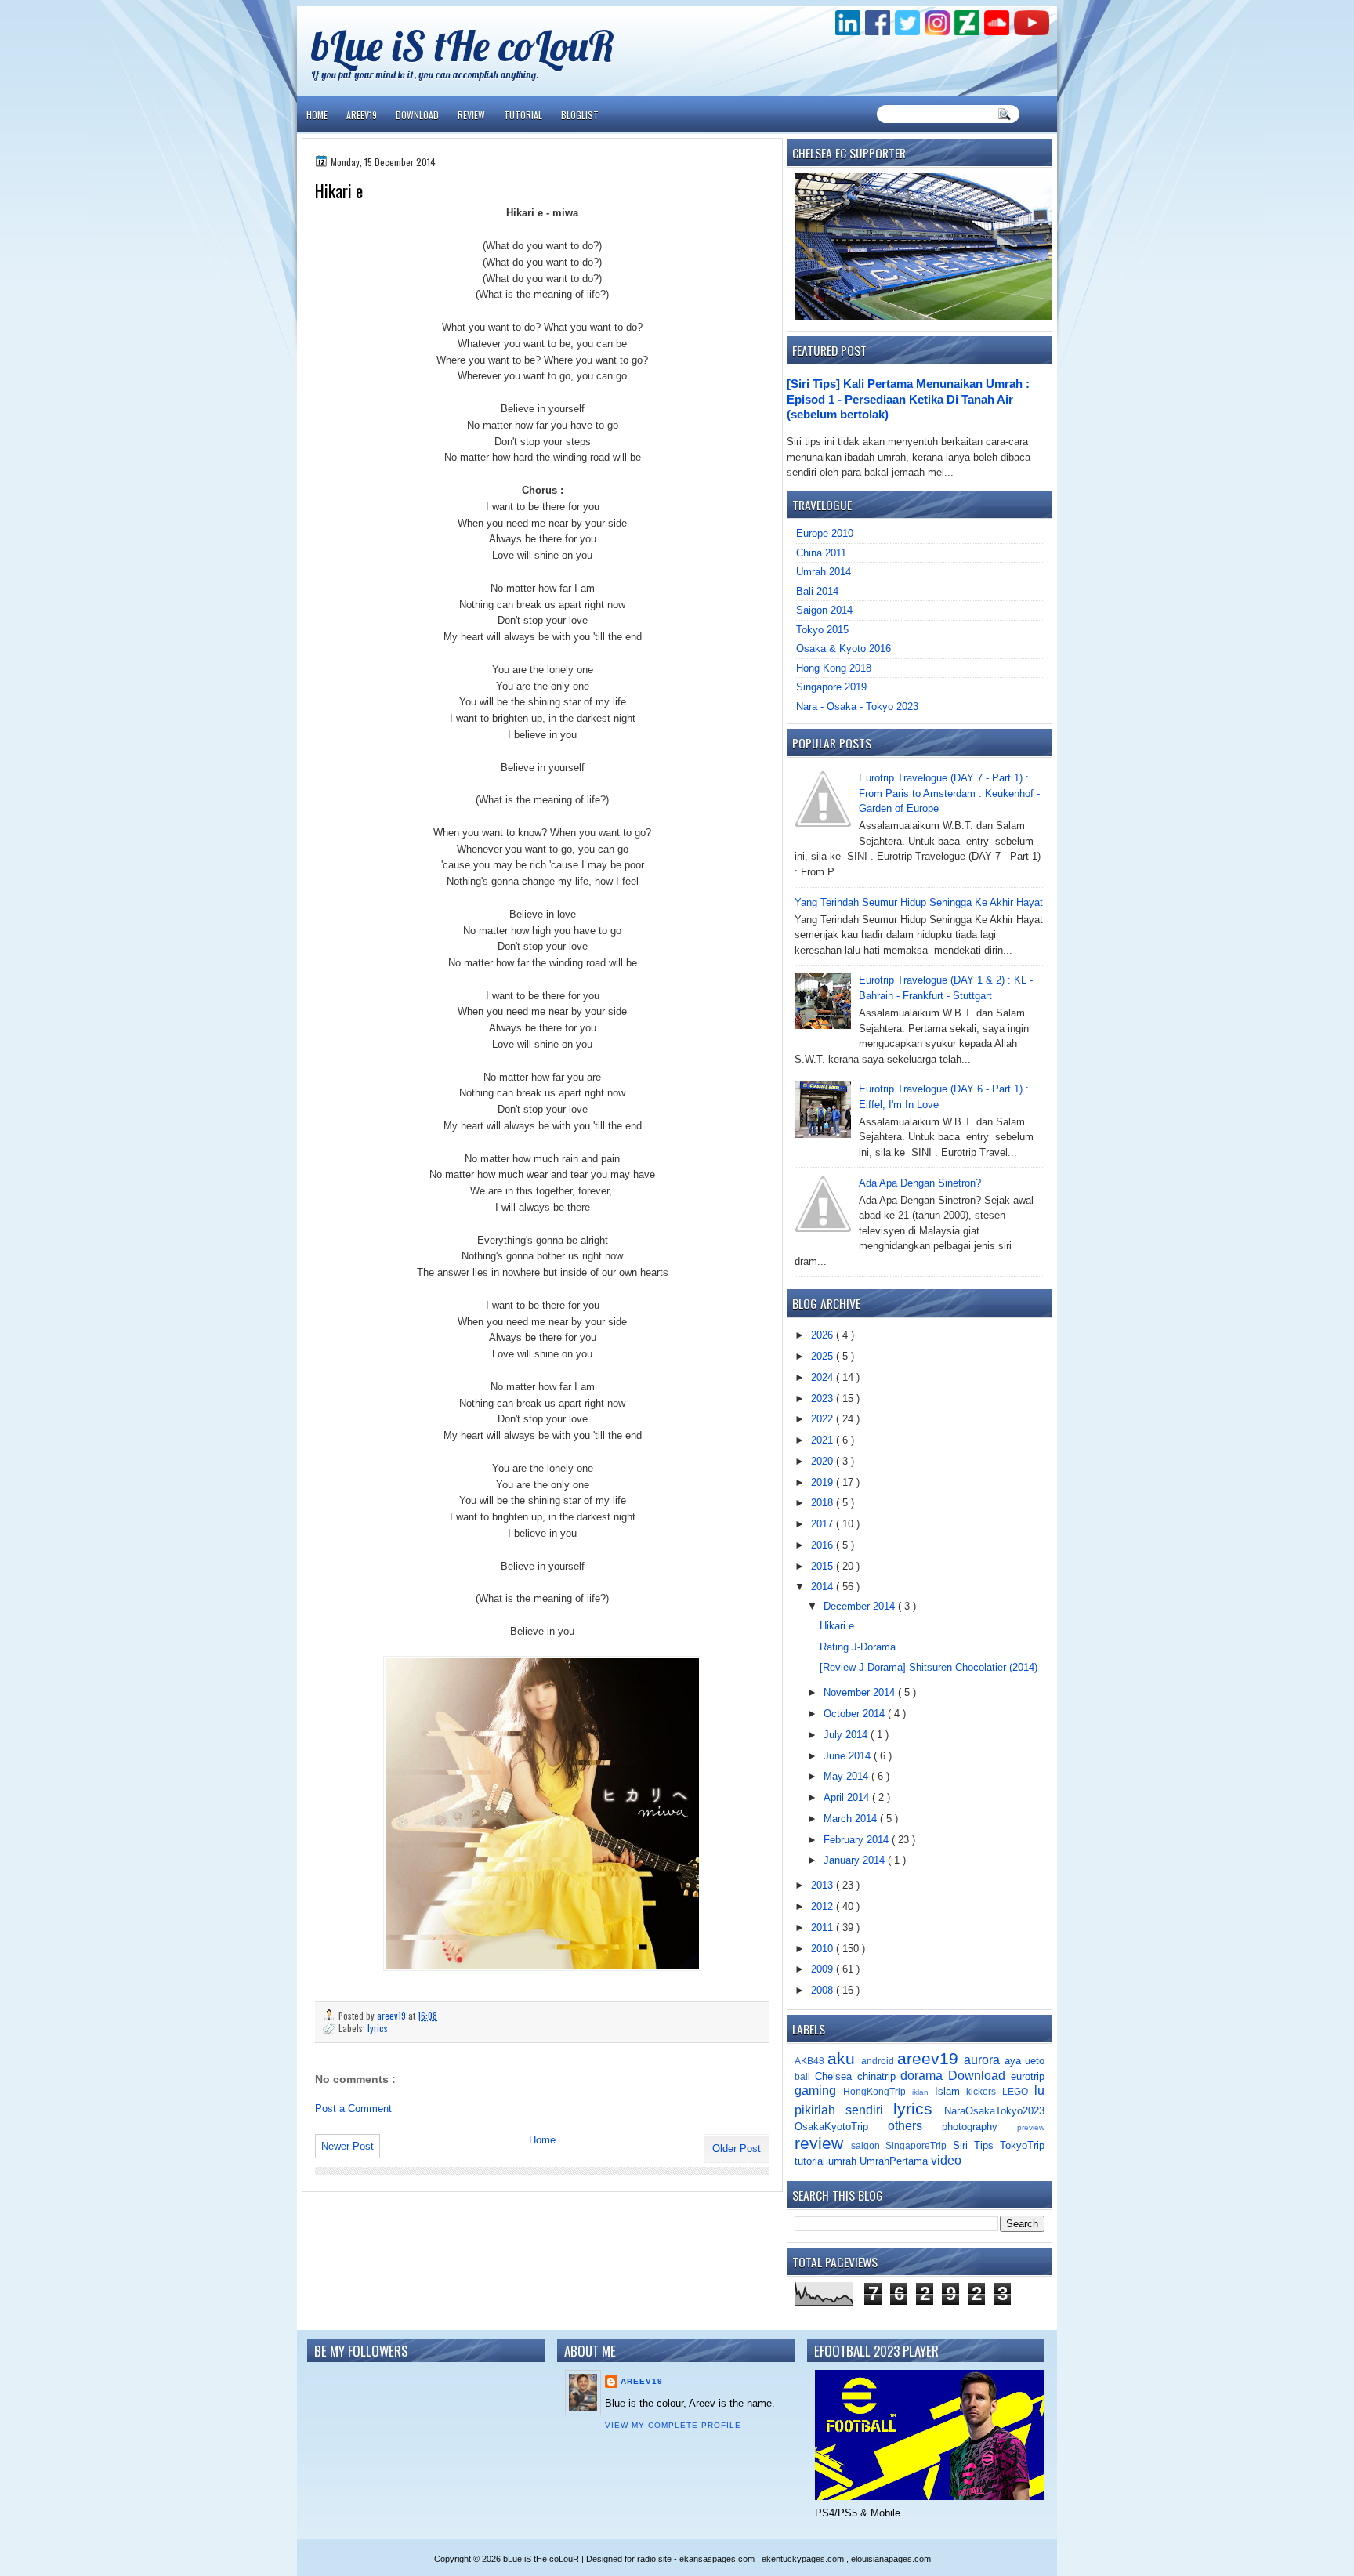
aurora (984, 2060)
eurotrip (1028, 2076)
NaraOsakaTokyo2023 (994, 2111)
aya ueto (1025, 2061)
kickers (984, 2091)
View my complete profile (673, 2425)
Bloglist (580, 115)
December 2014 (861, 1606)
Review (471, 115)
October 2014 (856, 1714)
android (879, 2061)
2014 (824, 1587)
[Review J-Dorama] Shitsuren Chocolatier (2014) (929, 1667)
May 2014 (847, 1776)
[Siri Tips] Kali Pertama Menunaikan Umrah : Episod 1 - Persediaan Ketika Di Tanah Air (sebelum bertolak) (908, 399)
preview (1031, 2127)
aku (844, 2058)
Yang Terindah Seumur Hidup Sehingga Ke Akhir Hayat (919, 902)
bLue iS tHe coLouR (463, 45)
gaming (819, 2091)
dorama (924, 2076)
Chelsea (836, 2076)
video (946, 2160)
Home (317, 115)
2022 (824, 1419)
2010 (824, 1949)
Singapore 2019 (831, 687)
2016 (824, 1545)
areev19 (930, 2058)
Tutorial (523, 115)
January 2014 (856, 1860)
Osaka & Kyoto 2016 (844, 649)
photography (979, 2127)
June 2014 (849, 1756)
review (823, 2143)
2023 (824, 1399)
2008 (824, 1990)
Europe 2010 (825, 533)
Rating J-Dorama (858, 1647)
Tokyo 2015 (822, 630)
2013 (824, 1885)
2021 (824, 1440)
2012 (824, 1906)
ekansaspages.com (718, 2559)
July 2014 (847, 1735)
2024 (824, 1377)
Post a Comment (353, 2109)
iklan (923, 2092)
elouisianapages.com (891, 2559)
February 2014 (858, 1840)
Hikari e (837, 1626)
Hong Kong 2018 (834, 668)
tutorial (811, 2161)
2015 (824, 1566)
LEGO (1018, 2091)
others (915, 2126)
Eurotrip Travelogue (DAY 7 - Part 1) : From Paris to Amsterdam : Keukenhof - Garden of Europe (949, 793)
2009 (824, 1969)
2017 (824, 1524)
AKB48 (811, 2061)
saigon (868, 2145)
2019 (824, 1482)
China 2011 (821, 553)
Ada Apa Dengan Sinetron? (920, 1183)
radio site (655, 2559)
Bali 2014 (817, 591)
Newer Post (348, 2146)
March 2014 (852, 1819)
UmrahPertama (895, 2161)
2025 (824, 1356)
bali (805, 2076)
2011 (824, 1927)
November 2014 (861, 1692)
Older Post (737, 2148)
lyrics (378, 2028)
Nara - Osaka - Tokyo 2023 (857, 706)
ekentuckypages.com (804, 2559)
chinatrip (879, 2076)
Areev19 (362, 115)
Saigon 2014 (824, 610)
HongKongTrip (878, 2091)
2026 (824, 1335)
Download (417, 115)
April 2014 (848, 1797)
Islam (951, 2091)
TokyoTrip (1022, 2145)
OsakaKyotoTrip (841, 2127)
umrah (844, 2161)
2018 (824, 1503)
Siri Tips (976, 2145)
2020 (824, 1461)
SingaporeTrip (919, 2145)
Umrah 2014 (824, 572)
